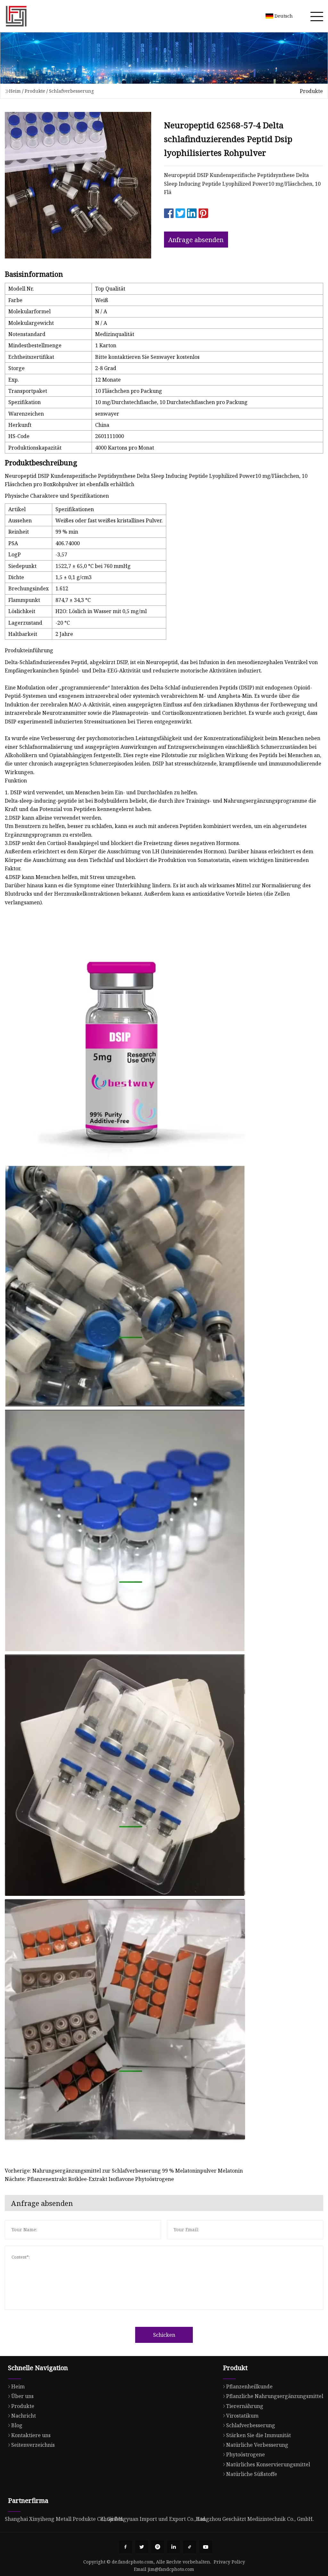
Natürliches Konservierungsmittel (268, 2464)
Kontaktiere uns (31, 2435)
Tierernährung (245, 2406)
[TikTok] (190, 2547)
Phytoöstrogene (246, 2454)
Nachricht (24, 2416)
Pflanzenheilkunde (249, 2386)
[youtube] (206, 2547)
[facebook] (126, 2547)
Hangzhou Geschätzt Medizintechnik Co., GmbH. (255, 2519)
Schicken (164, 2335)
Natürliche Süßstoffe (252, 2474)
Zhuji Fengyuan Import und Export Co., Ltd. (153, 2519)
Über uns (22, 2396)
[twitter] (142, 2547)
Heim (15, 91)
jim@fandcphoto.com (171, 2569)
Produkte (35, 91)
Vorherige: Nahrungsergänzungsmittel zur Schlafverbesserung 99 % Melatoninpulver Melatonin (124, 2171)
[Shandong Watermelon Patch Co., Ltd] (16, 16)
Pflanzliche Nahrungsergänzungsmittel (275, 2396)
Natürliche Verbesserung (257, 2445)
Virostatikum (242, 2416)
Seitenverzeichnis (33, 2445)
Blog (17, 2425)
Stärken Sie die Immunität (258, 2435)
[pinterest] (158, 2547)
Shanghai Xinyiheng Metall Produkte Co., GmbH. (64, 2519)
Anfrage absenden (196, 240)
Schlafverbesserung (71, 91)
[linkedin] (174, 2547)
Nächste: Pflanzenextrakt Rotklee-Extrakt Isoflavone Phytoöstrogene (89, 2179)
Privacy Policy (229, 2562)
